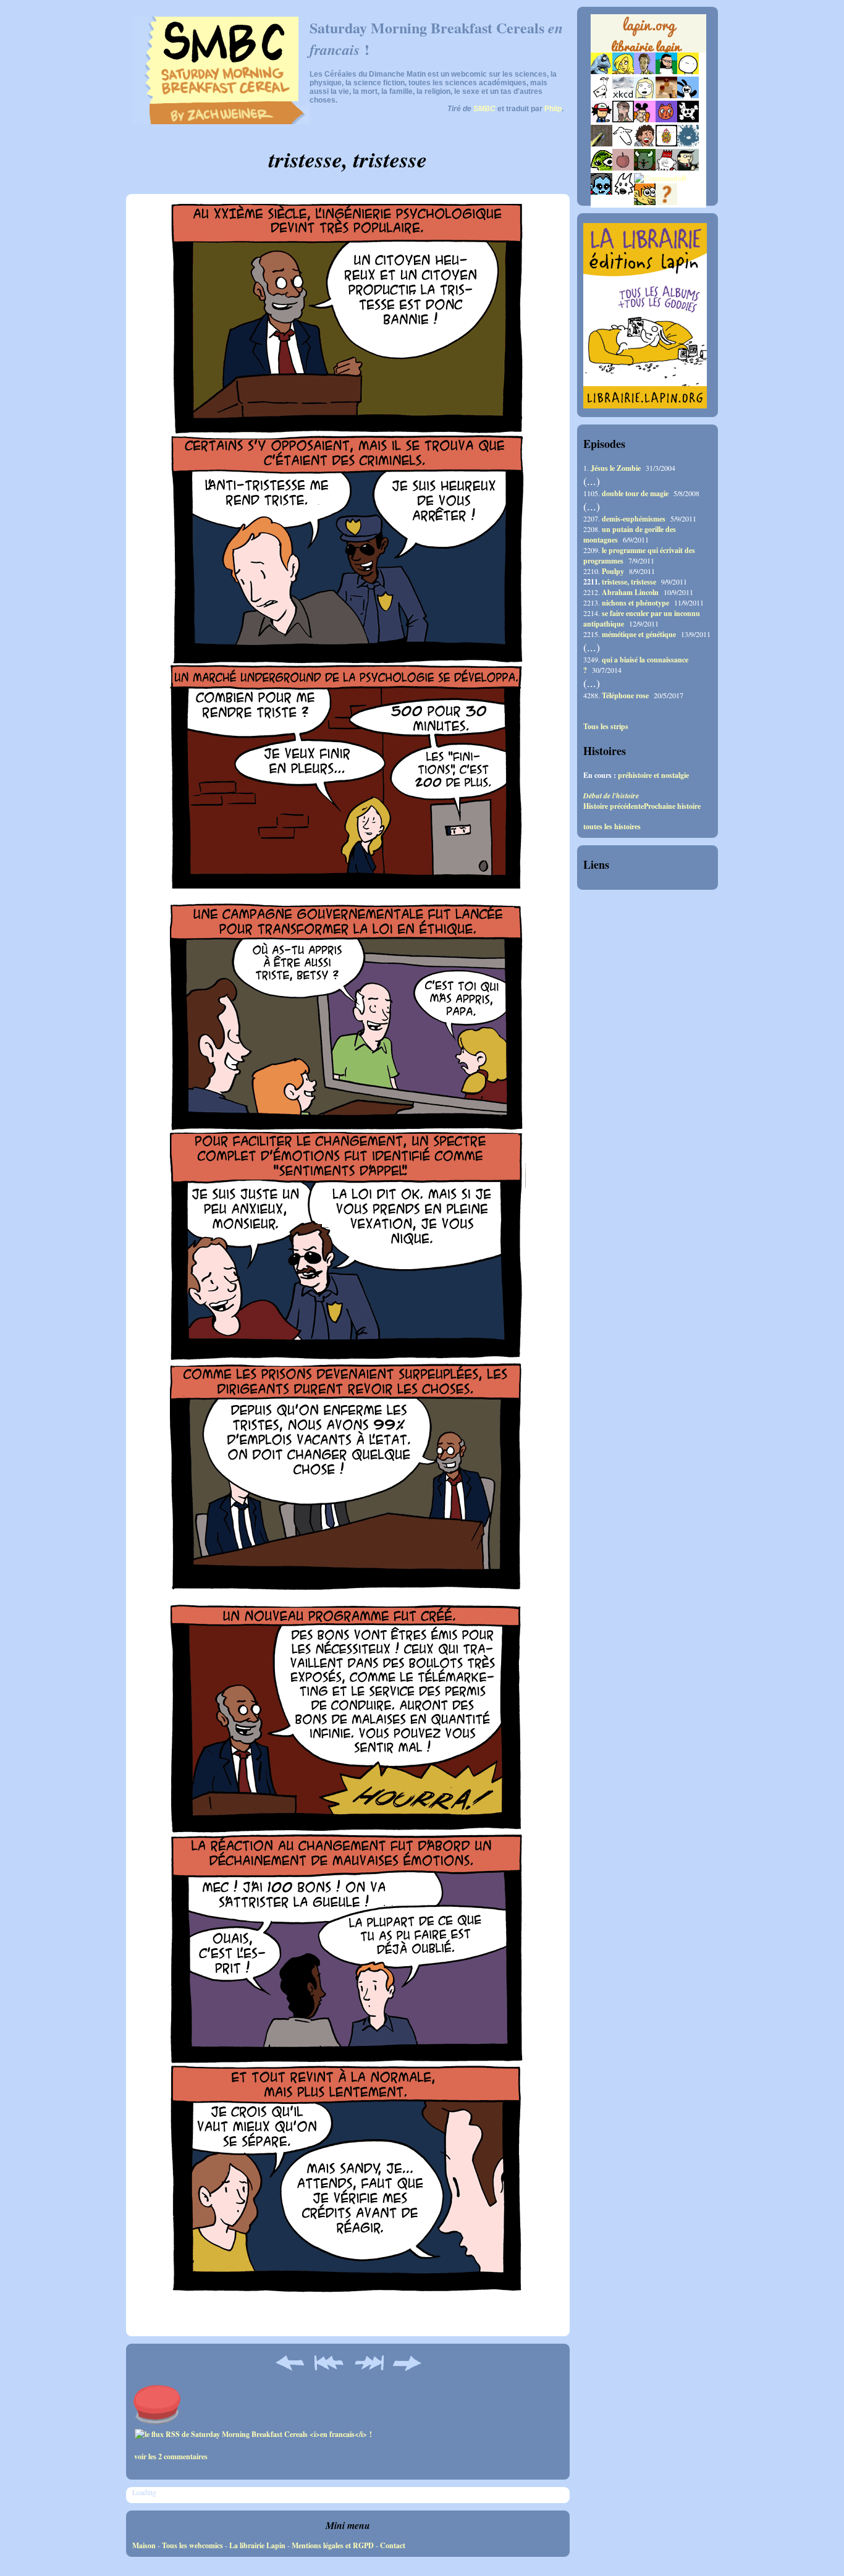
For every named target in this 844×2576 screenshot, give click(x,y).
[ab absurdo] (688, 71)
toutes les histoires (612, 827)
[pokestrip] (601, 120)
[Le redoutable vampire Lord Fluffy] (601, 192)
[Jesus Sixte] (623, 120)
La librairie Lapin (257, 2545)
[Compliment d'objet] (623, 168)
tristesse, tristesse (629, 582)
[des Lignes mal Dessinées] (645, 95)
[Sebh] (666, 71)
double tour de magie (635, 493)
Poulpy (613, 571)
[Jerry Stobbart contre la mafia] (688, 168)
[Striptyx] (645, 144)
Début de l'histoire (611, 796)
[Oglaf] (623, 71)
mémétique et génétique (639, 634)
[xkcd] (623, 95)
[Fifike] (601, 95)
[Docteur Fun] (645, 120)
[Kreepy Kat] (623, 192)
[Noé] (601, 144)
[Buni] (688, 95)
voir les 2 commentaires (171, 2456)
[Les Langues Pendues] (601, 168)
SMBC (484, 109)
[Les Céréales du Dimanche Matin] (645, 71)
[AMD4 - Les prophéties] (645, 168)
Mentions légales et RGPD (333, 2545)
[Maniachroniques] (645, 202)
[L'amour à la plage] (666, 144)
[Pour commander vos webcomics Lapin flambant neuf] (648, 51)
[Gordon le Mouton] (623, 144)
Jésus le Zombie (616, 468)
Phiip (553, 109)
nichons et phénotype (635, 603)
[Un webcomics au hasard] (666, 202)
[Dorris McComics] (666, 120)
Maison (144, 2545)
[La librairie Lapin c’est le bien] (645, 406)
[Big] (666, 95)
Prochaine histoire (672, 806)
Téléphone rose (625, 695)
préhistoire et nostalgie (653, 775)
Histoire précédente (614, 806)
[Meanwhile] (688, 144)
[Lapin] (601, 71)
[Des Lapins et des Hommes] (666, 168)
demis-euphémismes (634, 519)
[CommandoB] (660, 178)
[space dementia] (688, 120)
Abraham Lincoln (630, 592)
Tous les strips (606, 727)
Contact (393, 2545)
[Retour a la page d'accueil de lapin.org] (648, 37)
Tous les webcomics (192, 2545)
